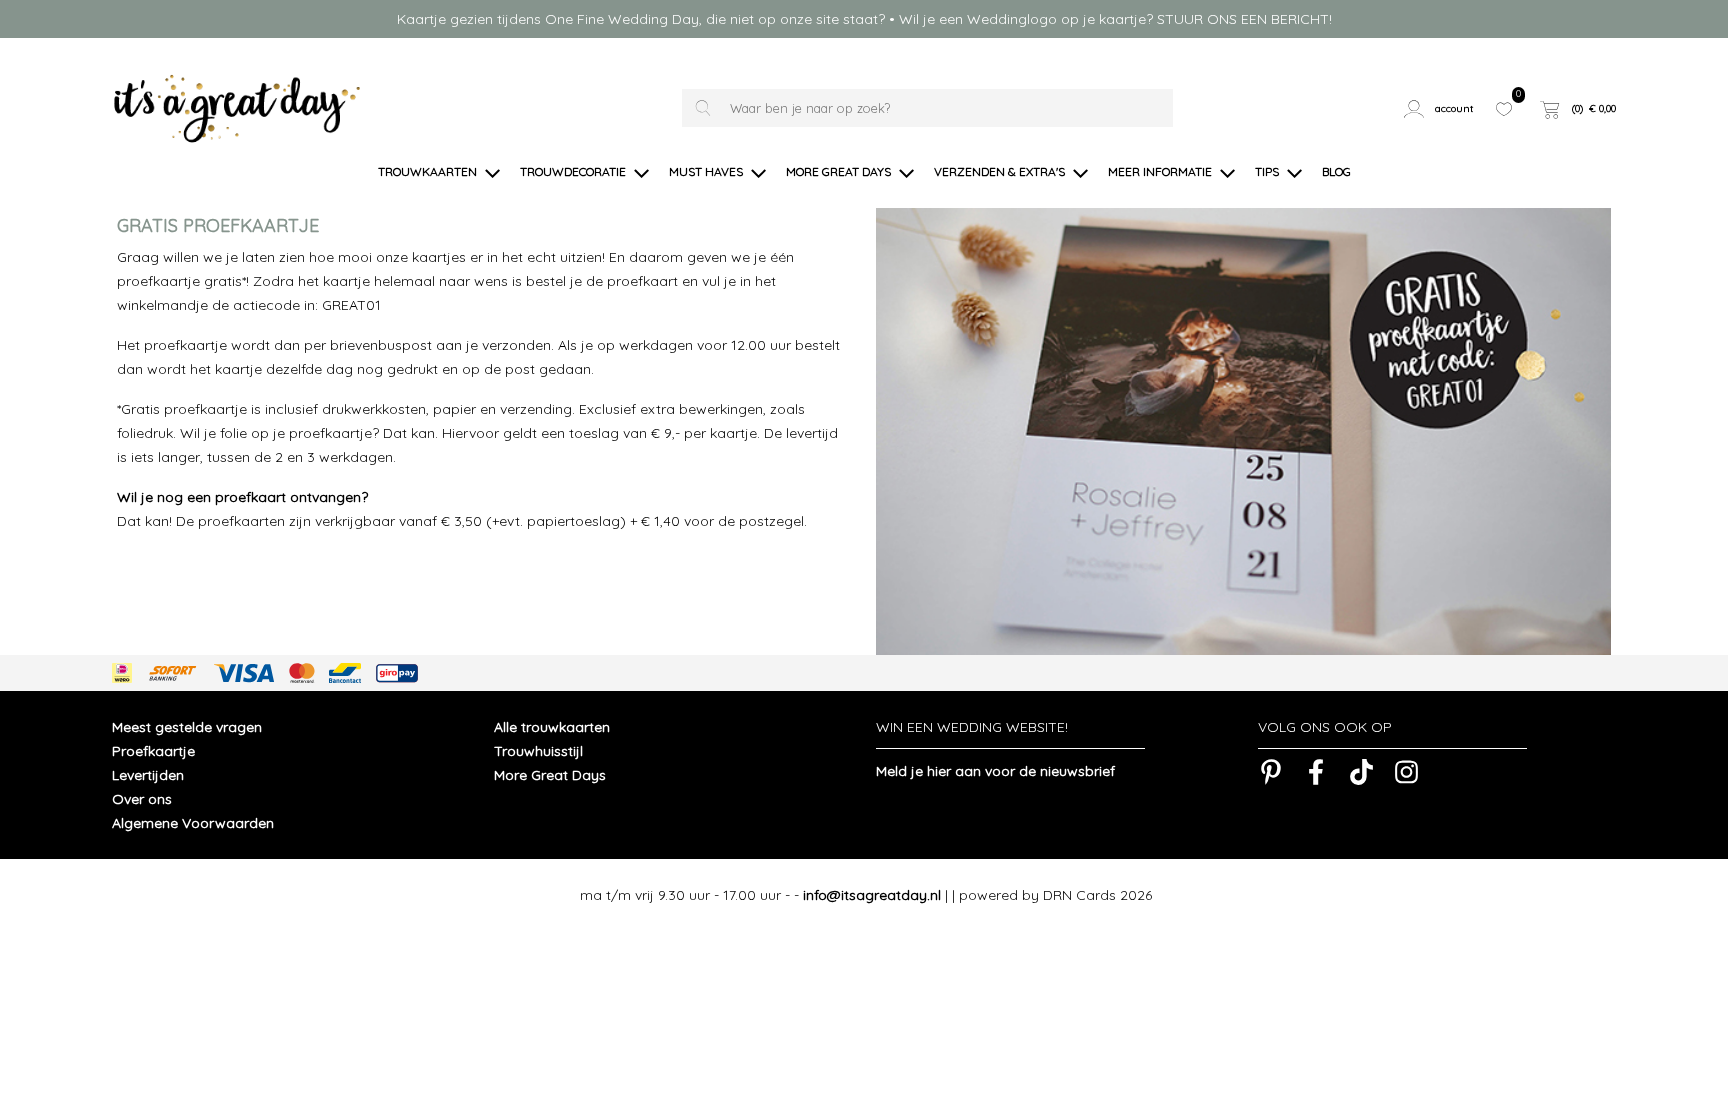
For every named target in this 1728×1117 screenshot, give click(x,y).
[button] (1441, 109)
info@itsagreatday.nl (872, 895)
